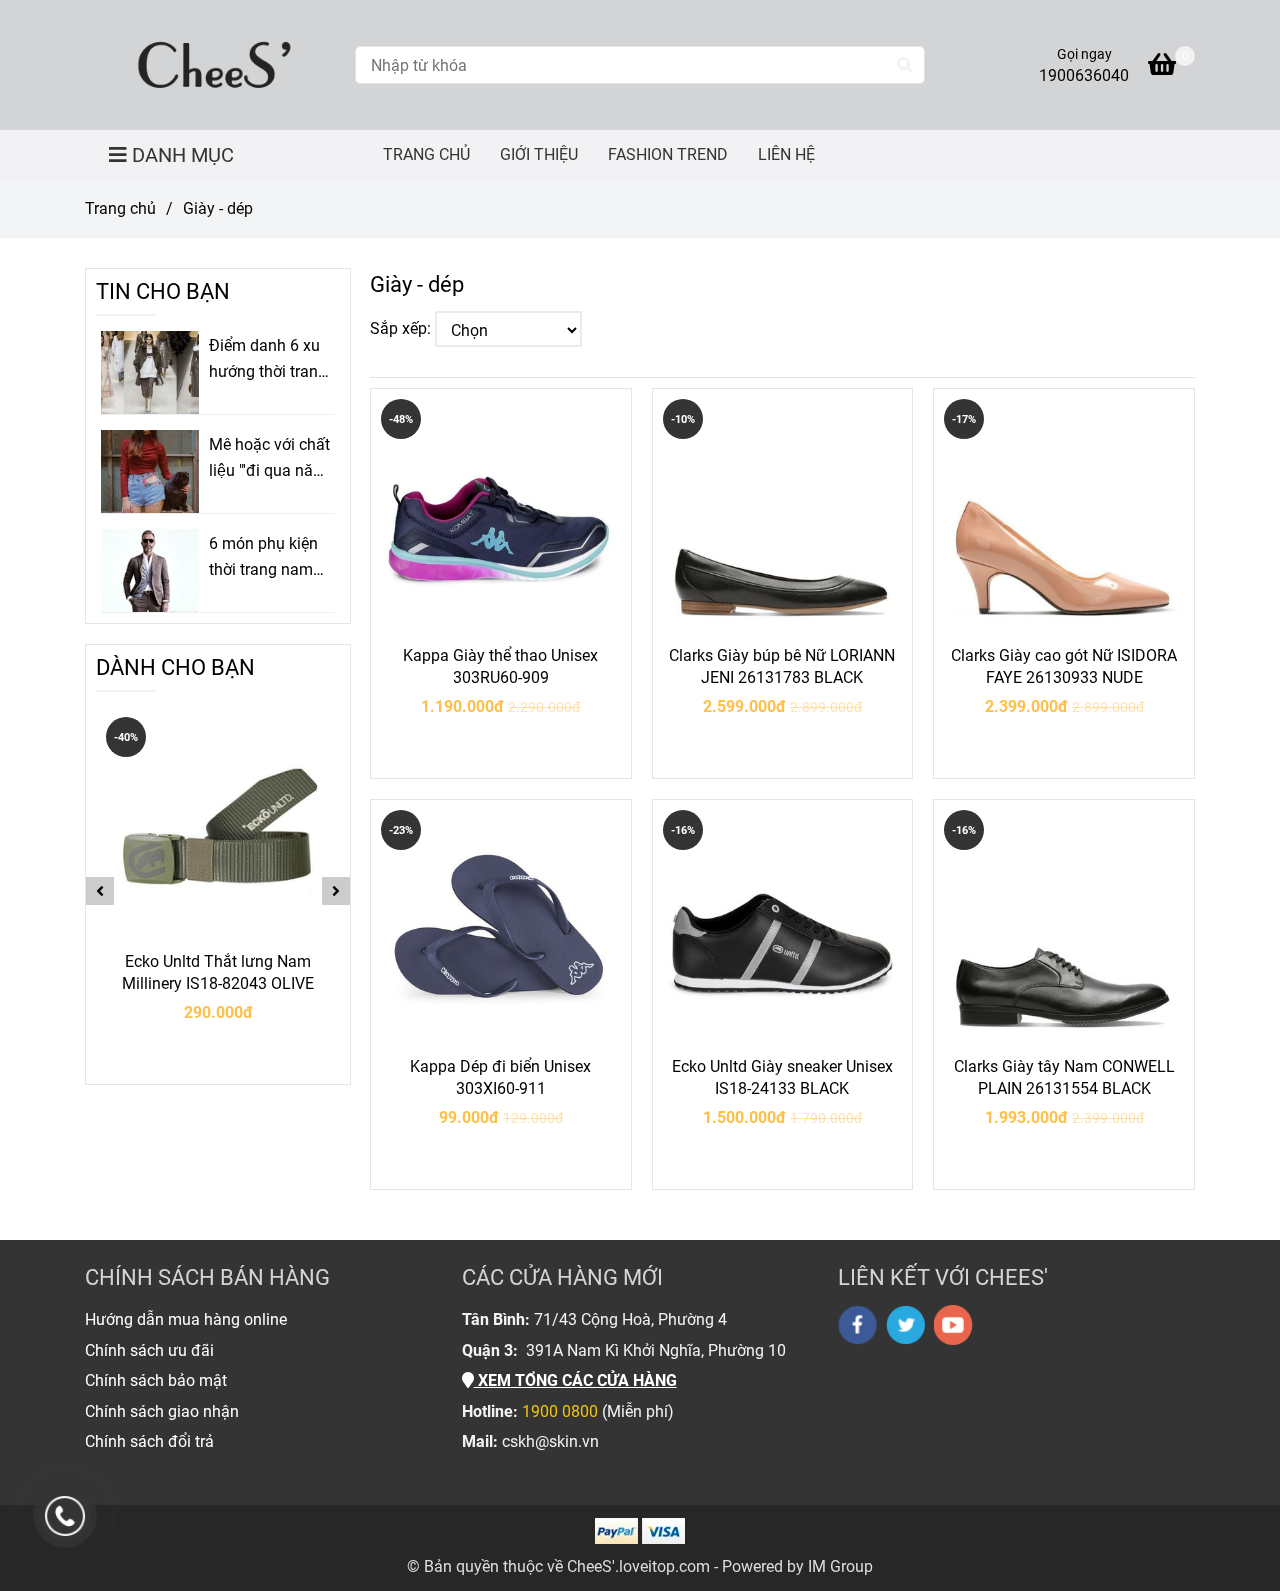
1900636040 (1084, 75)
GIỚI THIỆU (539, 154)
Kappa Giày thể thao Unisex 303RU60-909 (500, 666)
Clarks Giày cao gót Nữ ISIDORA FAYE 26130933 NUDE (1064, 666)
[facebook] (857, 1325)
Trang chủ (120, 208)
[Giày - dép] (213, 65)
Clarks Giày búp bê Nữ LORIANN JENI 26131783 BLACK (782, 666)
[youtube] (953, 1325)
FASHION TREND (668, 154)
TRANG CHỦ (426, 154)
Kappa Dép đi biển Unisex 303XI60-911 (500, 1077)
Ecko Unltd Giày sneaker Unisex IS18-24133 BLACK (782, 1077)
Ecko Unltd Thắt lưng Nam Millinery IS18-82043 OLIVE (218, 972)
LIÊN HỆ (786, 154)
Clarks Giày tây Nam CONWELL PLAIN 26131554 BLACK (1064, 1077)
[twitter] (905, 1325)
